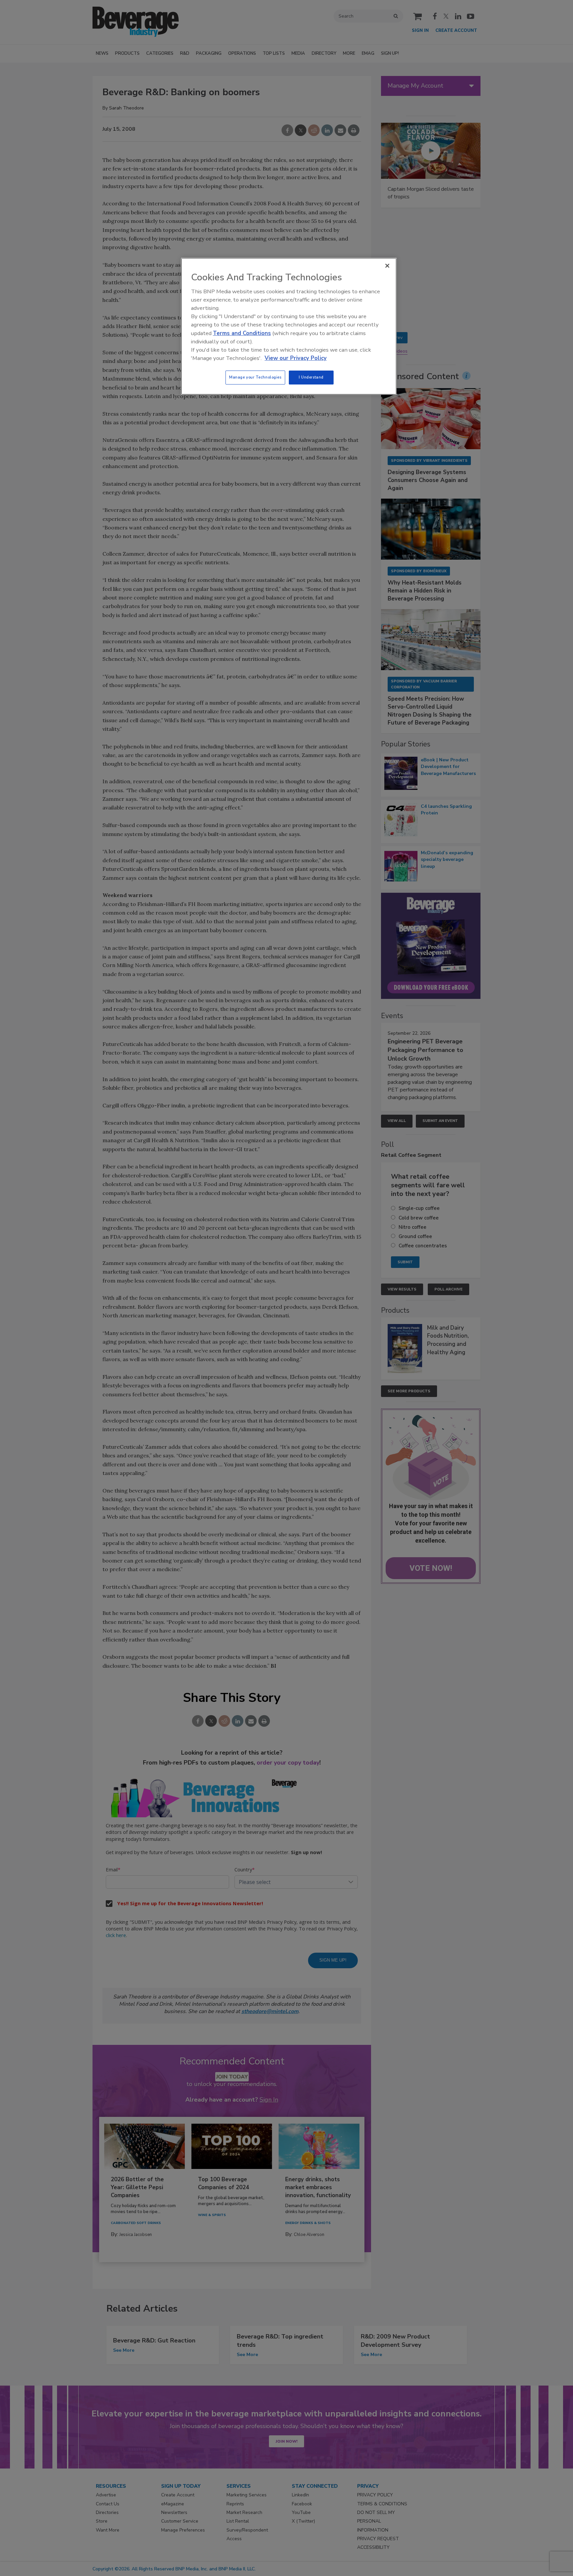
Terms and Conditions (242, 333)
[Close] (387, 266)
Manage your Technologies (255, 377)
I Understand (311, 377)
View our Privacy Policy (296, 358)
